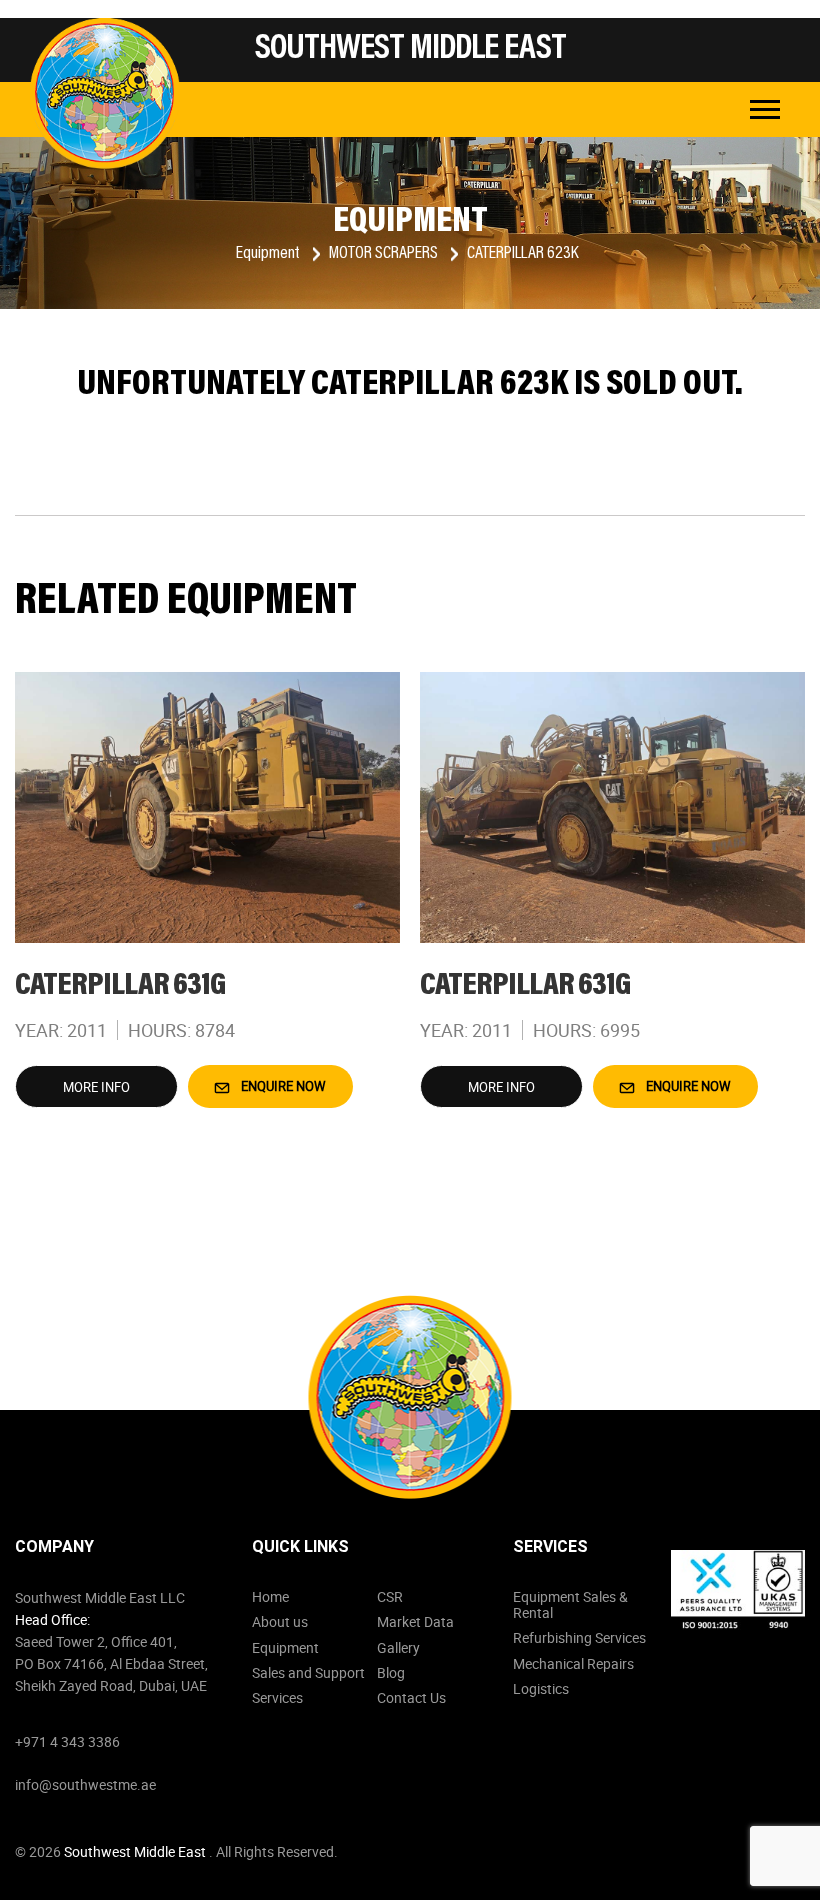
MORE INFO (96, 1087)
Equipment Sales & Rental (570, 1604)
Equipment (269, 254)
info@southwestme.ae (85, 1784)
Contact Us (411, 1697)
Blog (391, 1672)
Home (270, 1596)
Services (277, 1697)
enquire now (282, 1086)
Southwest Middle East (136, 1851)
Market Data (415, 1621)
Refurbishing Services (579, 1637)
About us (280, 1621)
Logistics (541, 1688)
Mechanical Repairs (573, 1663)
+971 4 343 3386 (67, 1741)
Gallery (398, 1647)
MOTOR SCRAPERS (385, 254)
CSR (390, 1596)
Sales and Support (308, 1672)
